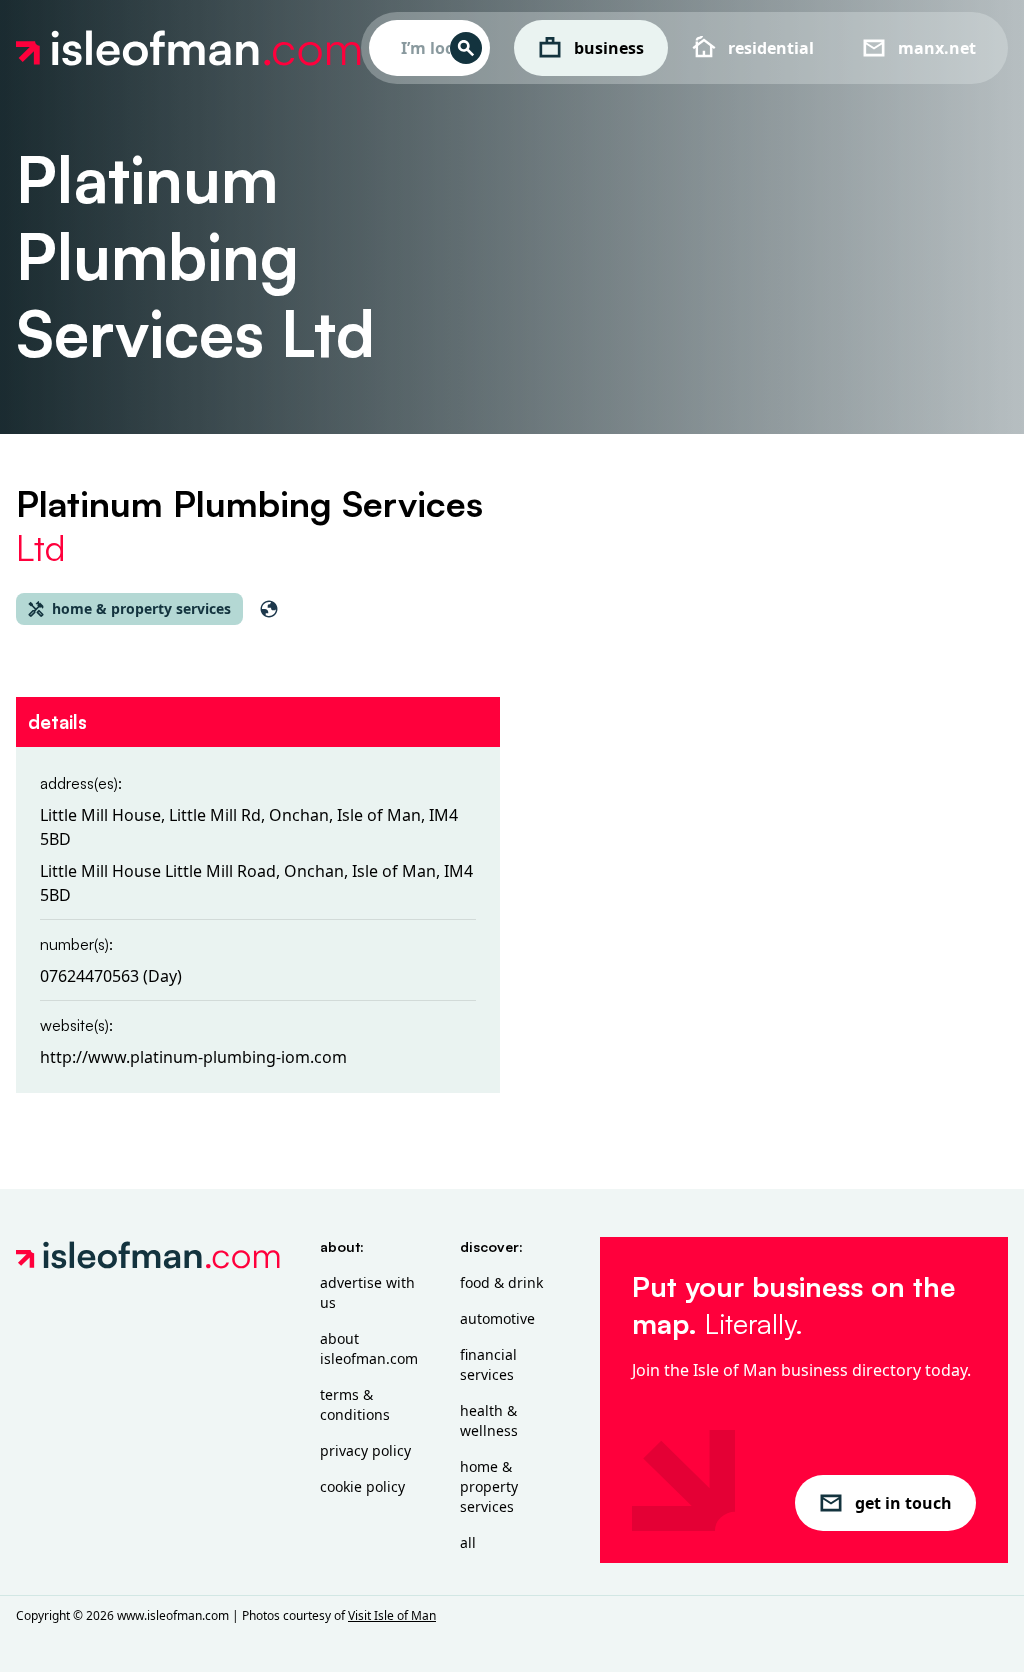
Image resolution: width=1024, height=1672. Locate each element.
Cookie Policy (362, 1486)
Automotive (497, 1318)
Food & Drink (501, 1282)
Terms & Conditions (355, 1404)
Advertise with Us (367, 1292)
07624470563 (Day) (111, 976)
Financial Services (488, 1364)
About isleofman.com (369, 1348)
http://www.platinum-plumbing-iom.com (193, 1057)
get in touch (903, 1503)
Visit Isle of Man (392, 1615)
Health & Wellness (489, 1420)
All (468, 1542)
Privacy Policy (365, 1450)
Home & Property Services (489, 1486)
